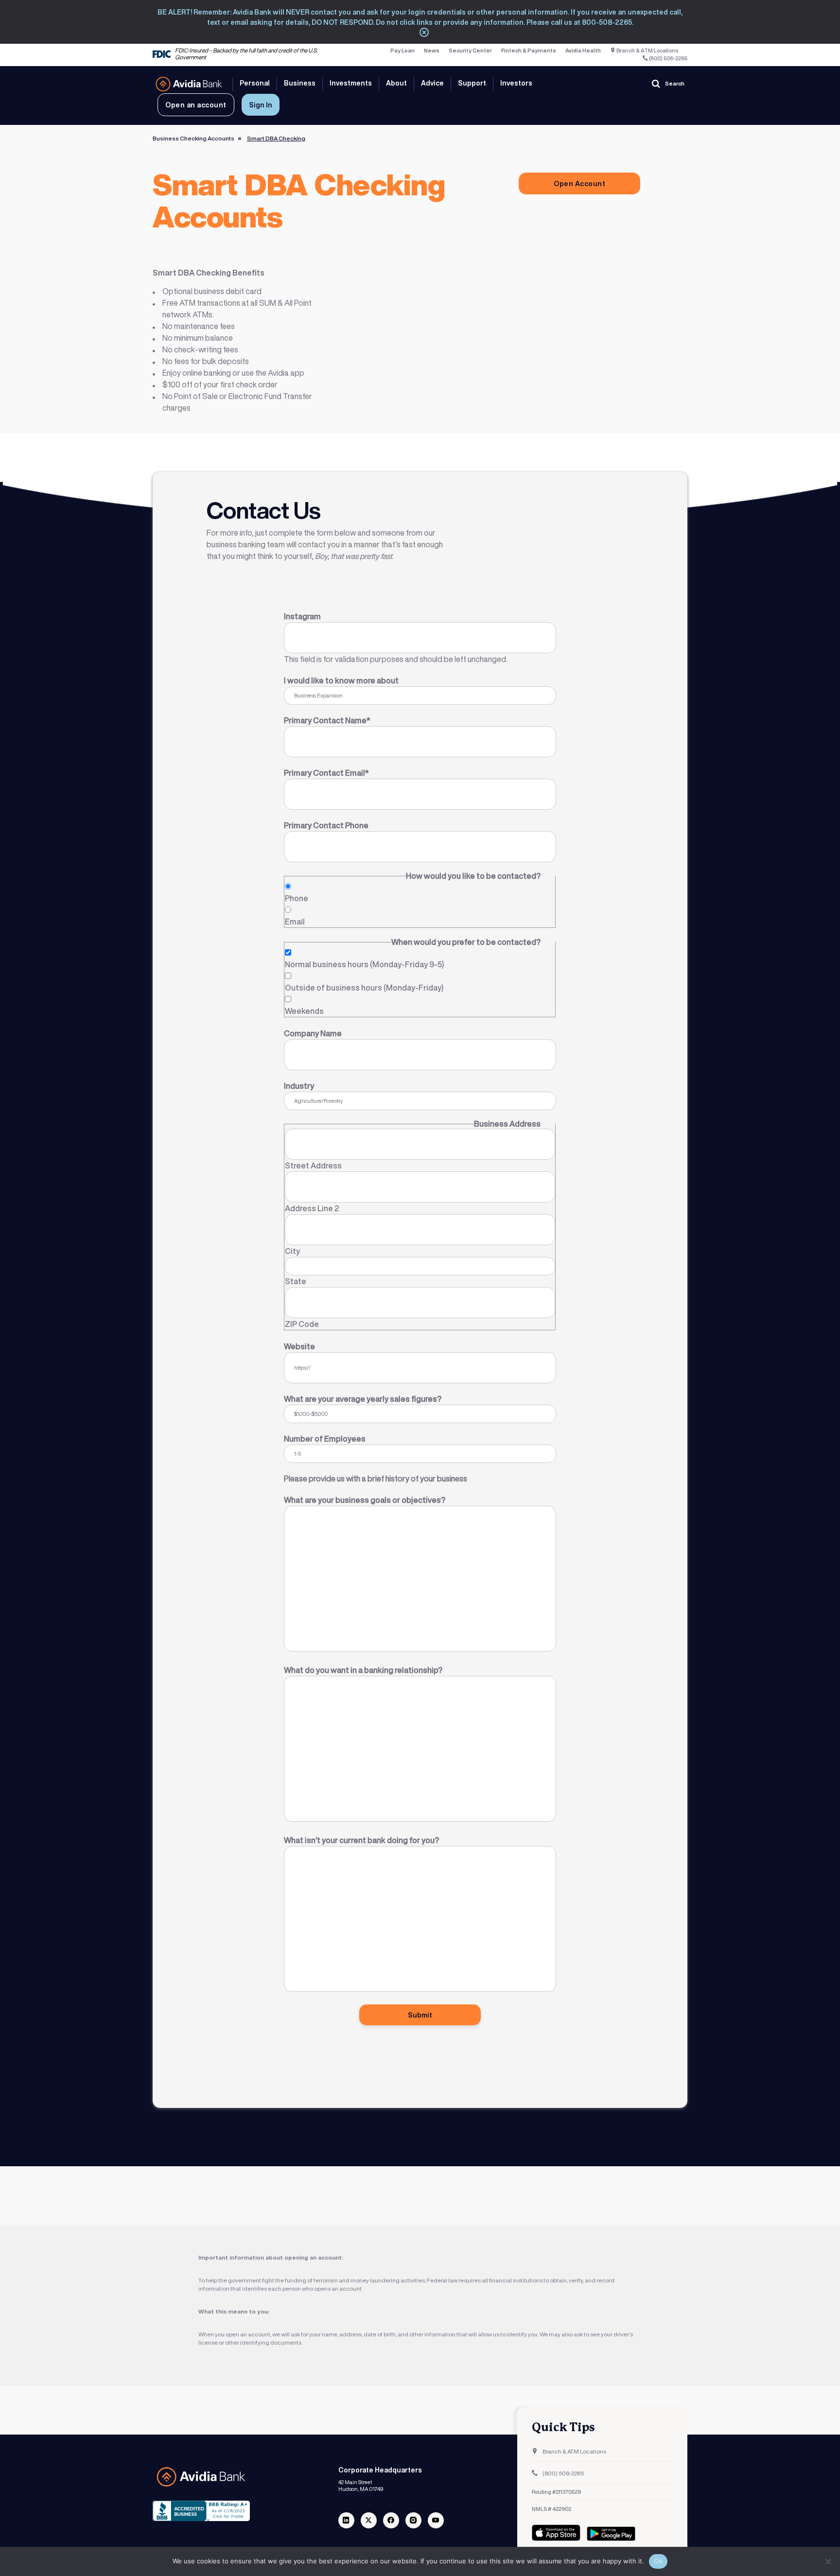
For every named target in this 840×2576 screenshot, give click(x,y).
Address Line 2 (312, 1208)
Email (295, 922)
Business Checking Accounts (193, 139)
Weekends (304, 1011)
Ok (658, 2561)
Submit (420, 2015)
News (432, 51)
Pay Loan (402, 51)
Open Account (579, 183)
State (296, 1281)
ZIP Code (302, 1324)
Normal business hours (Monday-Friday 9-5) (364, 964)
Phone (297, 898)
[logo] (189, 84)
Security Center (470, 51)
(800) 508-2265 (668, 59)
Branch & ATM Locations (647, 51)
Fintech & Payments (529, 51)
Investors (516, 83)
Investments (351, 83)
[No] (828, 2561)
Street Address (313, 1166)
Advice (432, 83)
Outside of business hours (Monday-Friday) (364, 988)
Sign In (261, 105)
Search (675, 84)
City (292, 1251)
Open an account (196, 105)
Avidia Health (583, 51)
